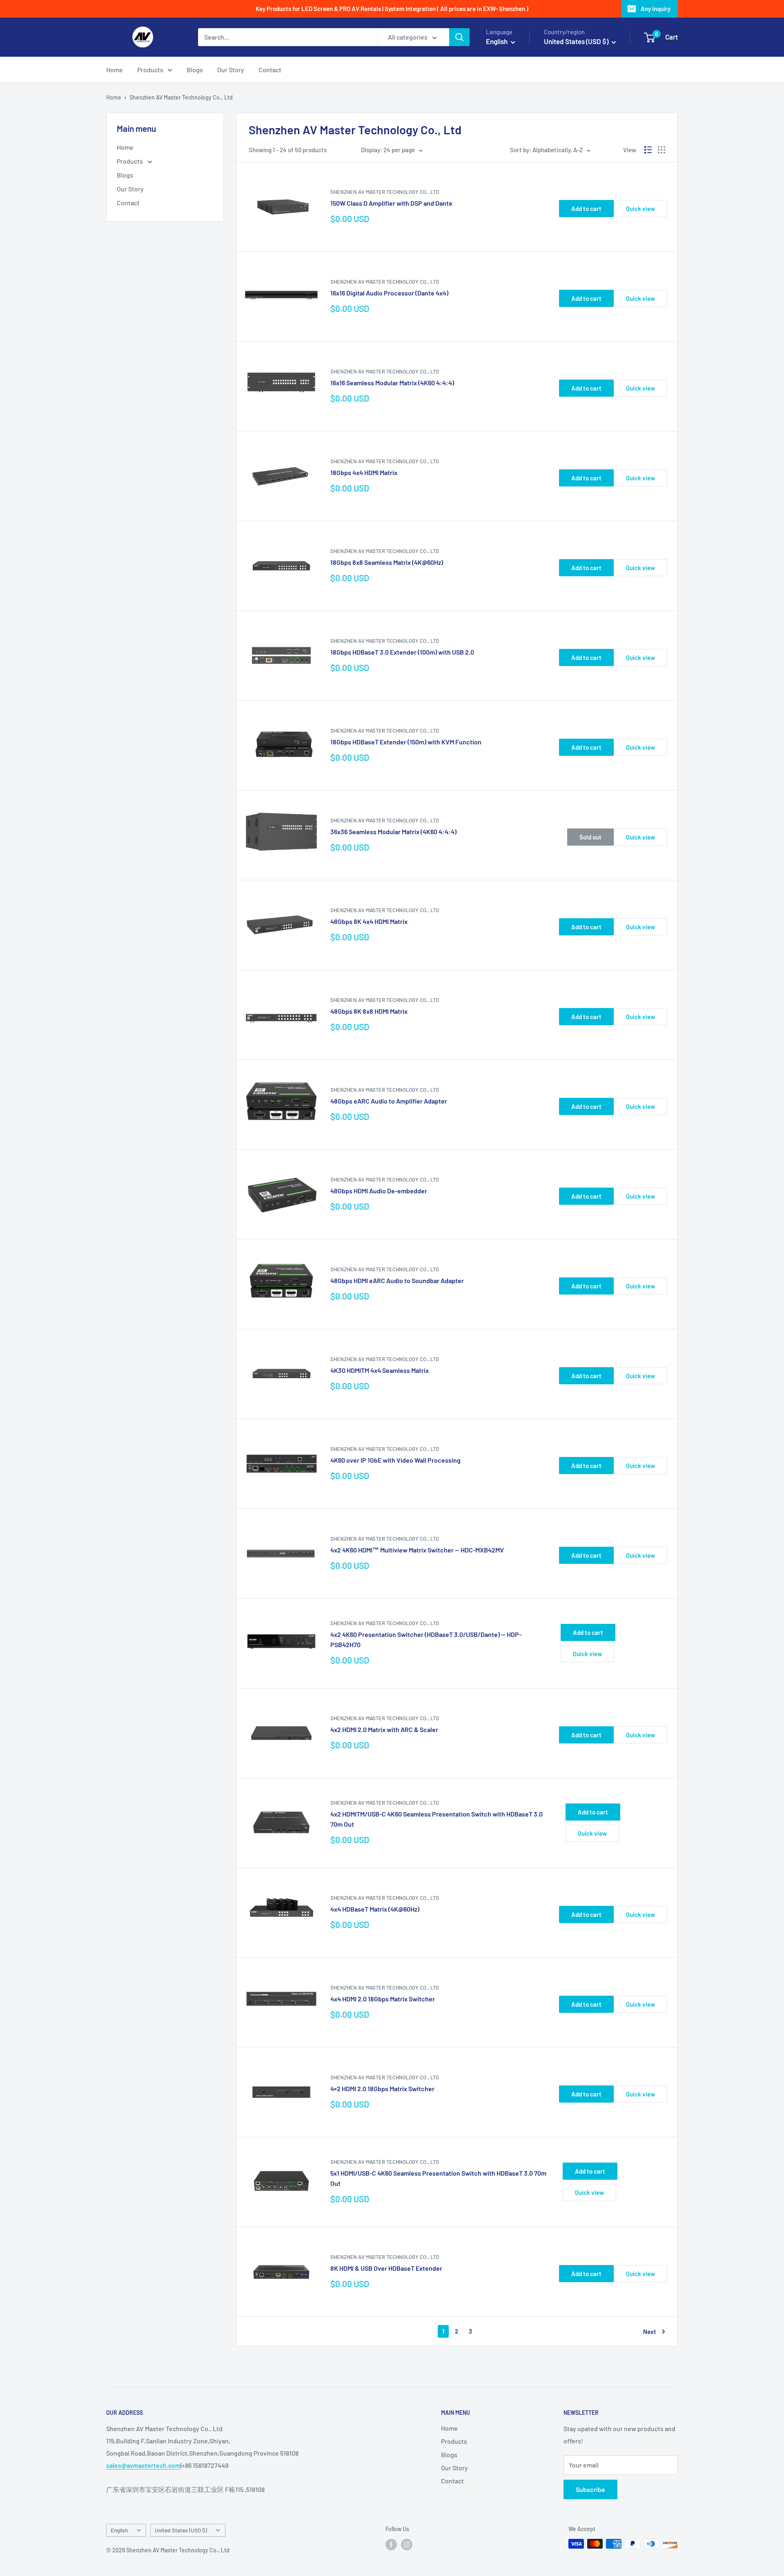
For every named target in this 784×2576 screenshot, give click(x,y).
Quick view (640, 209)
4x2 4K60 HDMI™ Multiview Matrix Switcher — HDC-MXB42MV (417, 1550)
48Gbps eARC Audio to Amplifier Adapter (389, 1101)
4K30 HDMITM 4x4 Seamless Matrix (380, 1370)
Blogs (195, 70)
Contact (270, 70)
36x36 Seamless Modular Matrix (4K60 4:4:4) (393, 832)
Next (650, 2332)
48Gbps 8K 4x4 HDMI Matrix (369, 921)
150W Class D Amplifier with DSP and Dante (391, 203)
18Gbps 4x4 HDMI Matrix (364, 472)
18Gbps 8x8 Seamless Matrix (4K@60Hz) (387, 562)
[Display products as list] (648, 150)
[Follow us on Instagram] (407, 2545)
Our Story (231, 70)
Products (150, 70)
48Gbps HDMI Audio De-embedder (379, 1191)
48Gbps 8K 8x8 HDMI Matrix (369, 1011)
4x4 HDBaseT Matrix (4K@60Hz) (375, 1909)
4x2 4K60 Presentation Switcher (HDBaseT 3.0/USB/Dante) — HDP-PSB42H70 (426, 1639)
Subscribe (590, 2489)
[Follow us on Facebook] (391, 2545)
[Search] (459, 37)
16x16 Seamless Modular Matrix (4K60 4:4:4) (392, 383)
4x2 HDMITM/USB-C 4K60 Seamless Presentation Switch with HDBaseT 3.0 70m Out (437, 1819)
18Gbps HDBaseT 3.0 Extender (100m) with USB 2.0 (402, 652)
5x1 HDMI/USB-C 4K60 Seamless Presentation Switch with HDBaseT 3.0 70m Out (438, 2178)
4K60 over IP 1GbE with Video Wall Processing (395, 1460)
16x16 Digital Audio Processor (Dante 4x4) (389, 293)
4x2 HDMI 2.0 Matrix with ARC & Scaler (384, 1729)
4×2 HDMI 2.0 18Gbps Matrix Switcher (382, 2089)
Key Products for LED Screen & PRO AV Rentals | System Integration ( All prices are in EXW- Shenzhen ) (392, 9)
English (119, 2530)
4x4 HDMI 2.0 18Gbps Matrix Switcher (383, 1999)
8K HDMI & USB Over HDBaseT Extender (386, 2268)
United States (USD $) (181, 2530)
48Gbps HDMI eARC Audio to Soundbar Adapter (397, 1280)
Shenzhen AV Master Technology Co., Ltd (181, 97)
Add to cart (586, 209)
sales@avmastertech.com (143, 2465)
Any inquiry (656, 9)
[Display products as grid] (661, 150)
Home (115, 70)
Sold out (590, 837)
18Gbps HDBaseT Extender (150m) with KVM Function (406, 742)
